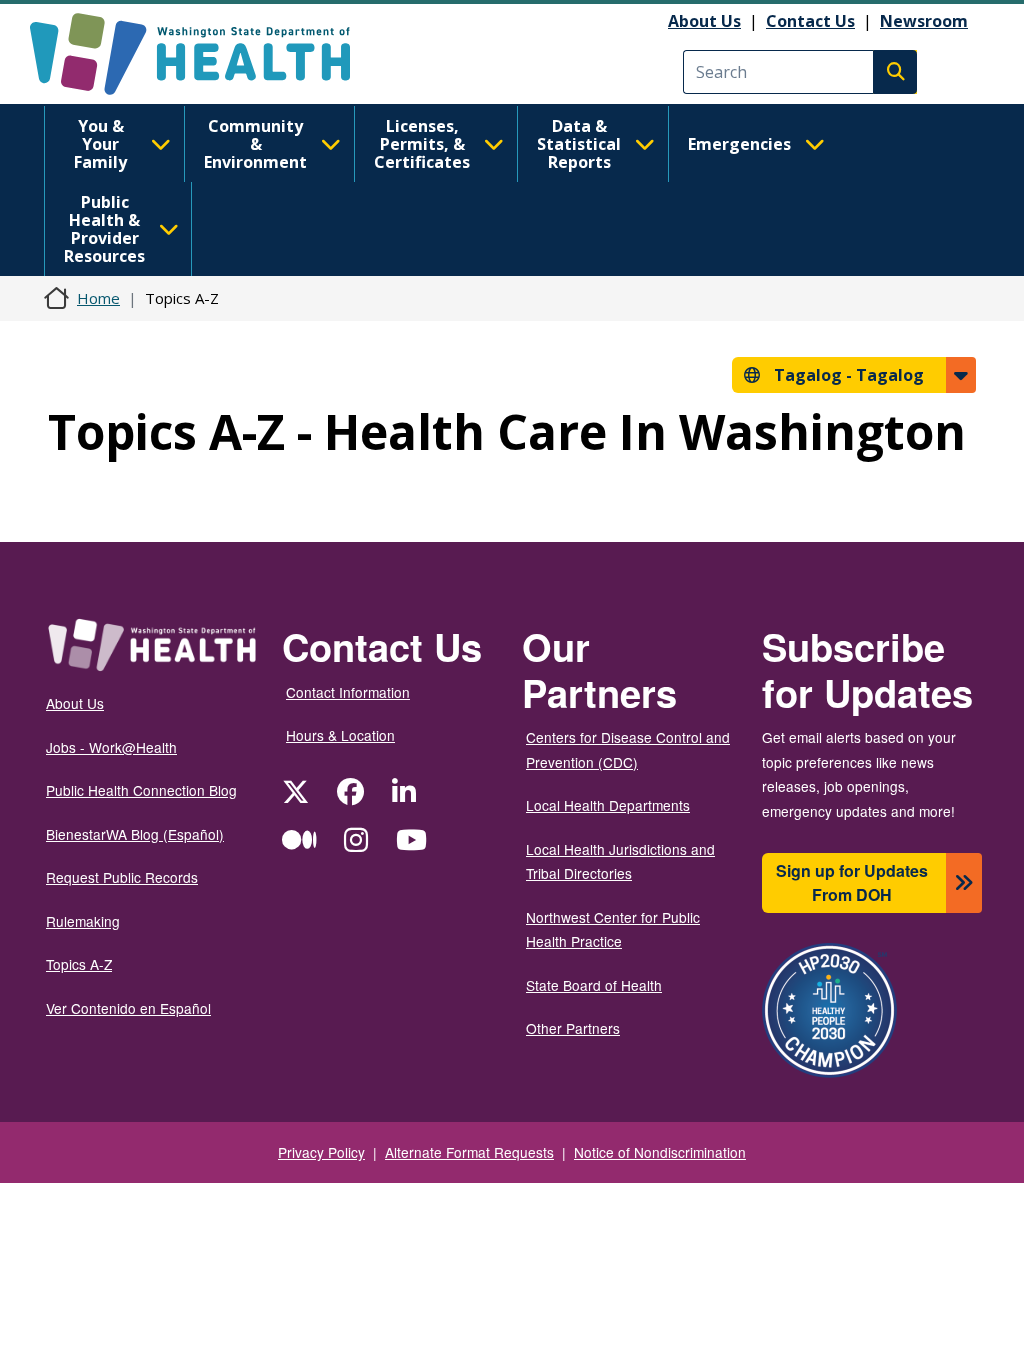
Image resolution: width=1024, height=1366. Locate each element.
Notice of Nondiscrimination (660, 1152)
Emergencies (739, 144)
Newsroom (924, 21)
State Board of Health (594, 985)
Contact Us (810, 21)
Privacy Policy (321, 1152)
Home (98, 298)
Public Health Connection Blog (141, 790)
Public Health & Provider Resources (104, 229)
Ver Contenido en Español (128, 1008)
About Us (704, 21)
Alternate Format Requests (469, 1152)
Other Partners (573, 1028)
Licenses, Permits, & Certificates (422, 144)
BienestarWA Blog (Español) (135, 834)
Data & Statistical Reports (579, 144)
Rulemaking (83, 921)
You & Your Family (100, 144)
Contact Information (348, 692)
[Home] (207, 54)
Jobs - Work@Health (111, 747)
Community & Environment (255, 144)
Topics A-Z (79, 964)
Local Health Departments (608, 805)
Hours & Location (340, 735)
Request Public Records (122, 877)
